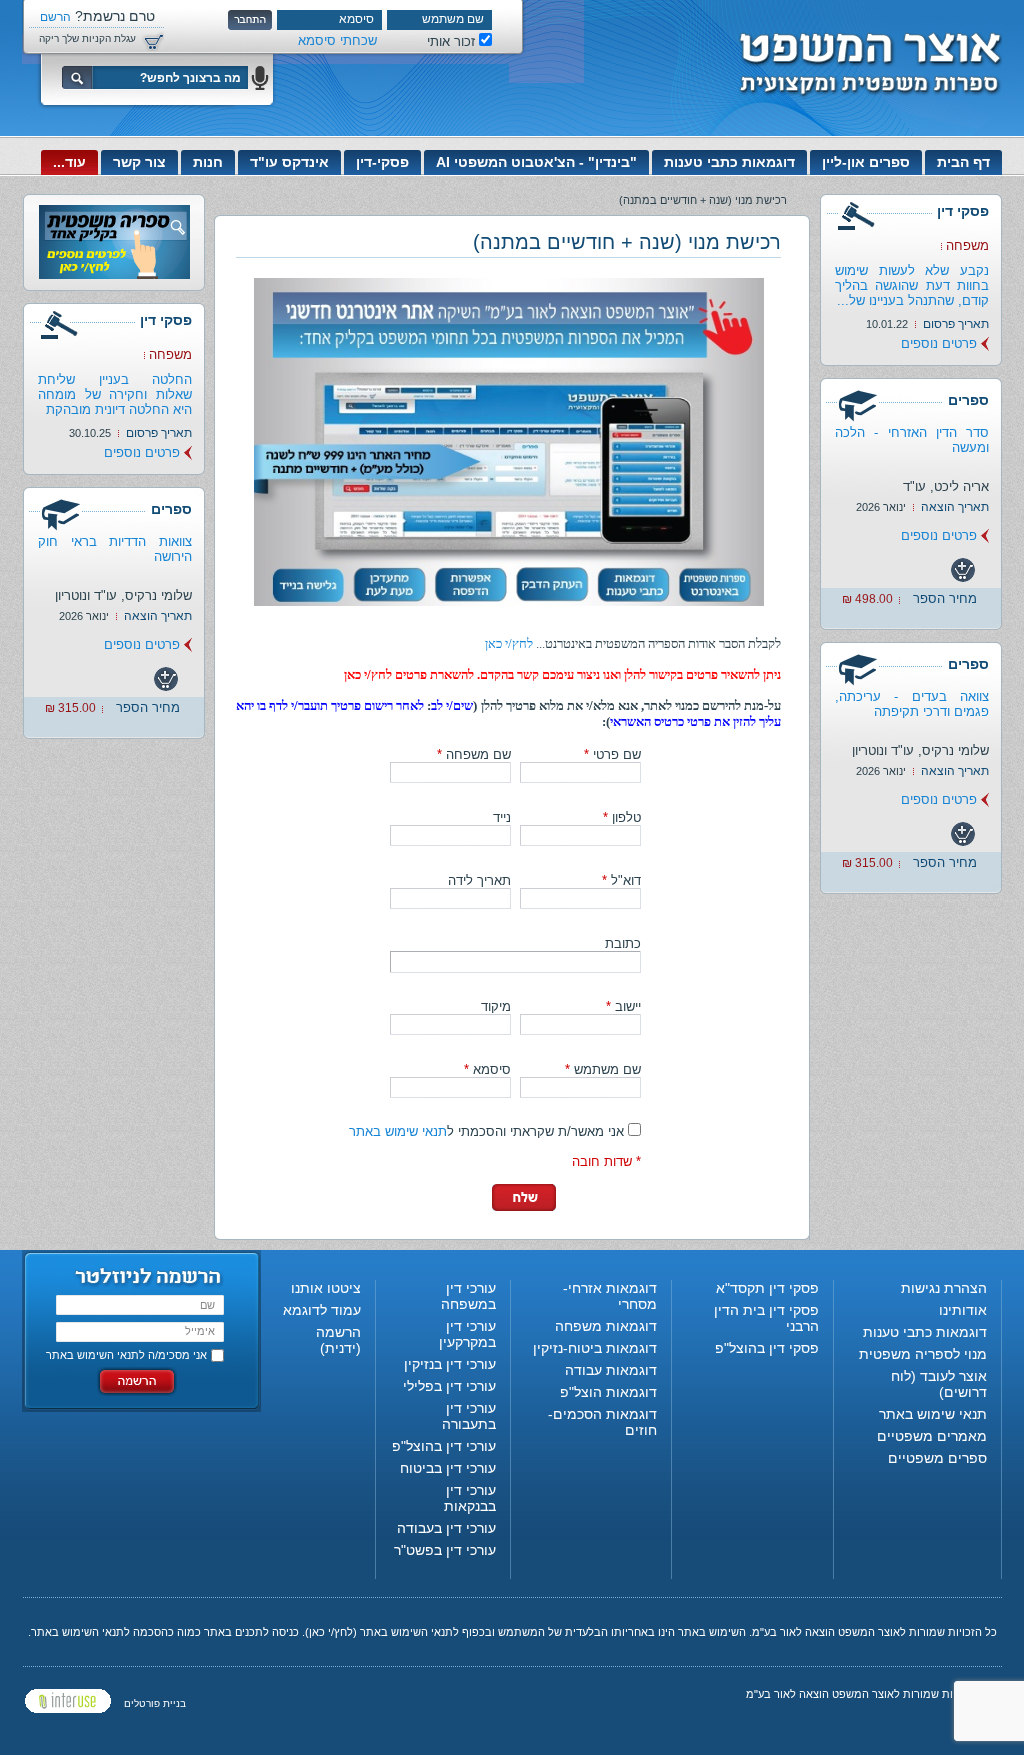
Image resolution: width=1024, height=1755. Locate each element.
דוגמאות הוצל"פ (608, 1392)
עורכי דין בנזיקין (450, 1364)
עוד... (69, 162)
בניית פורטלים (155, 1703)
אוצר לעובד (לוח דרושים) (939, 1384)
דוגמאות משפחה (606, 1326)
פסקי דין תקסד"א (767, 1288)
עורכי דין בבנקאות (470, 1498)
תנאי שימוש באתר (398, 1131)
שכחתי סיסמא (337, 40)
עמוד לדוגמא (322, 1310)
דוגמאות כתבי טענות (729, 162)
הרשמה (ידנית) (338, 1340)
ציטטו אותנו (326, 1288)
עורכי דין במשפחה (468, 1296)
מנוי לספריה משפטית (923, 1354)
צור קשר (139, 162)
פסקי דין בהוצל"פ (767, 1348)
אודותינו (963, 1310)
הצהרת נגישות (944, 1288)
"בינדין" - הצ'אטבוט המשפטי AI (536, 162)
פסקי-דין (382, 162)
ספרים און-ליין (866, 162)
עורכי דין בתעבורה (469, 1416)
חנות (208, 162)
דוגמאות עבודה (611, 1370)
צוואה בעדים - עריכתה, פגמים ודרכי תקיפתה (912, 704)
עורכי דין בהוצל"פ (444, 1446)
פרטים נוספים (939, 343)
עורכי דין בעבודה (446, 1528)
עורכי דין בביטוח (448, 1468)
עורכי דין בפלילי (449, 1386)
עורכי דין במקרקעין (467, 1334)
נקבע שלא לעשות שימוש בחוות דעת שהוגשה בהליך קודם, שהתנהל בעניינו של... (912, 285)
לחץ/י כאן (509, 643)
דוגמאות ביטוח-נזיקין (595, 1348)
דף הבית (963, 162)
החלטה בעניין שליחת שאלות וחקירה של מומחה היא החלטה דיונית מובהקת (115, 394)
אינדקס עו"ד (289, 162)
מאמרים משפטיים (932, 1436)
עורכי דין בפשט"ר (445, 1550)
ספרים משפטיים (937, 1458)
